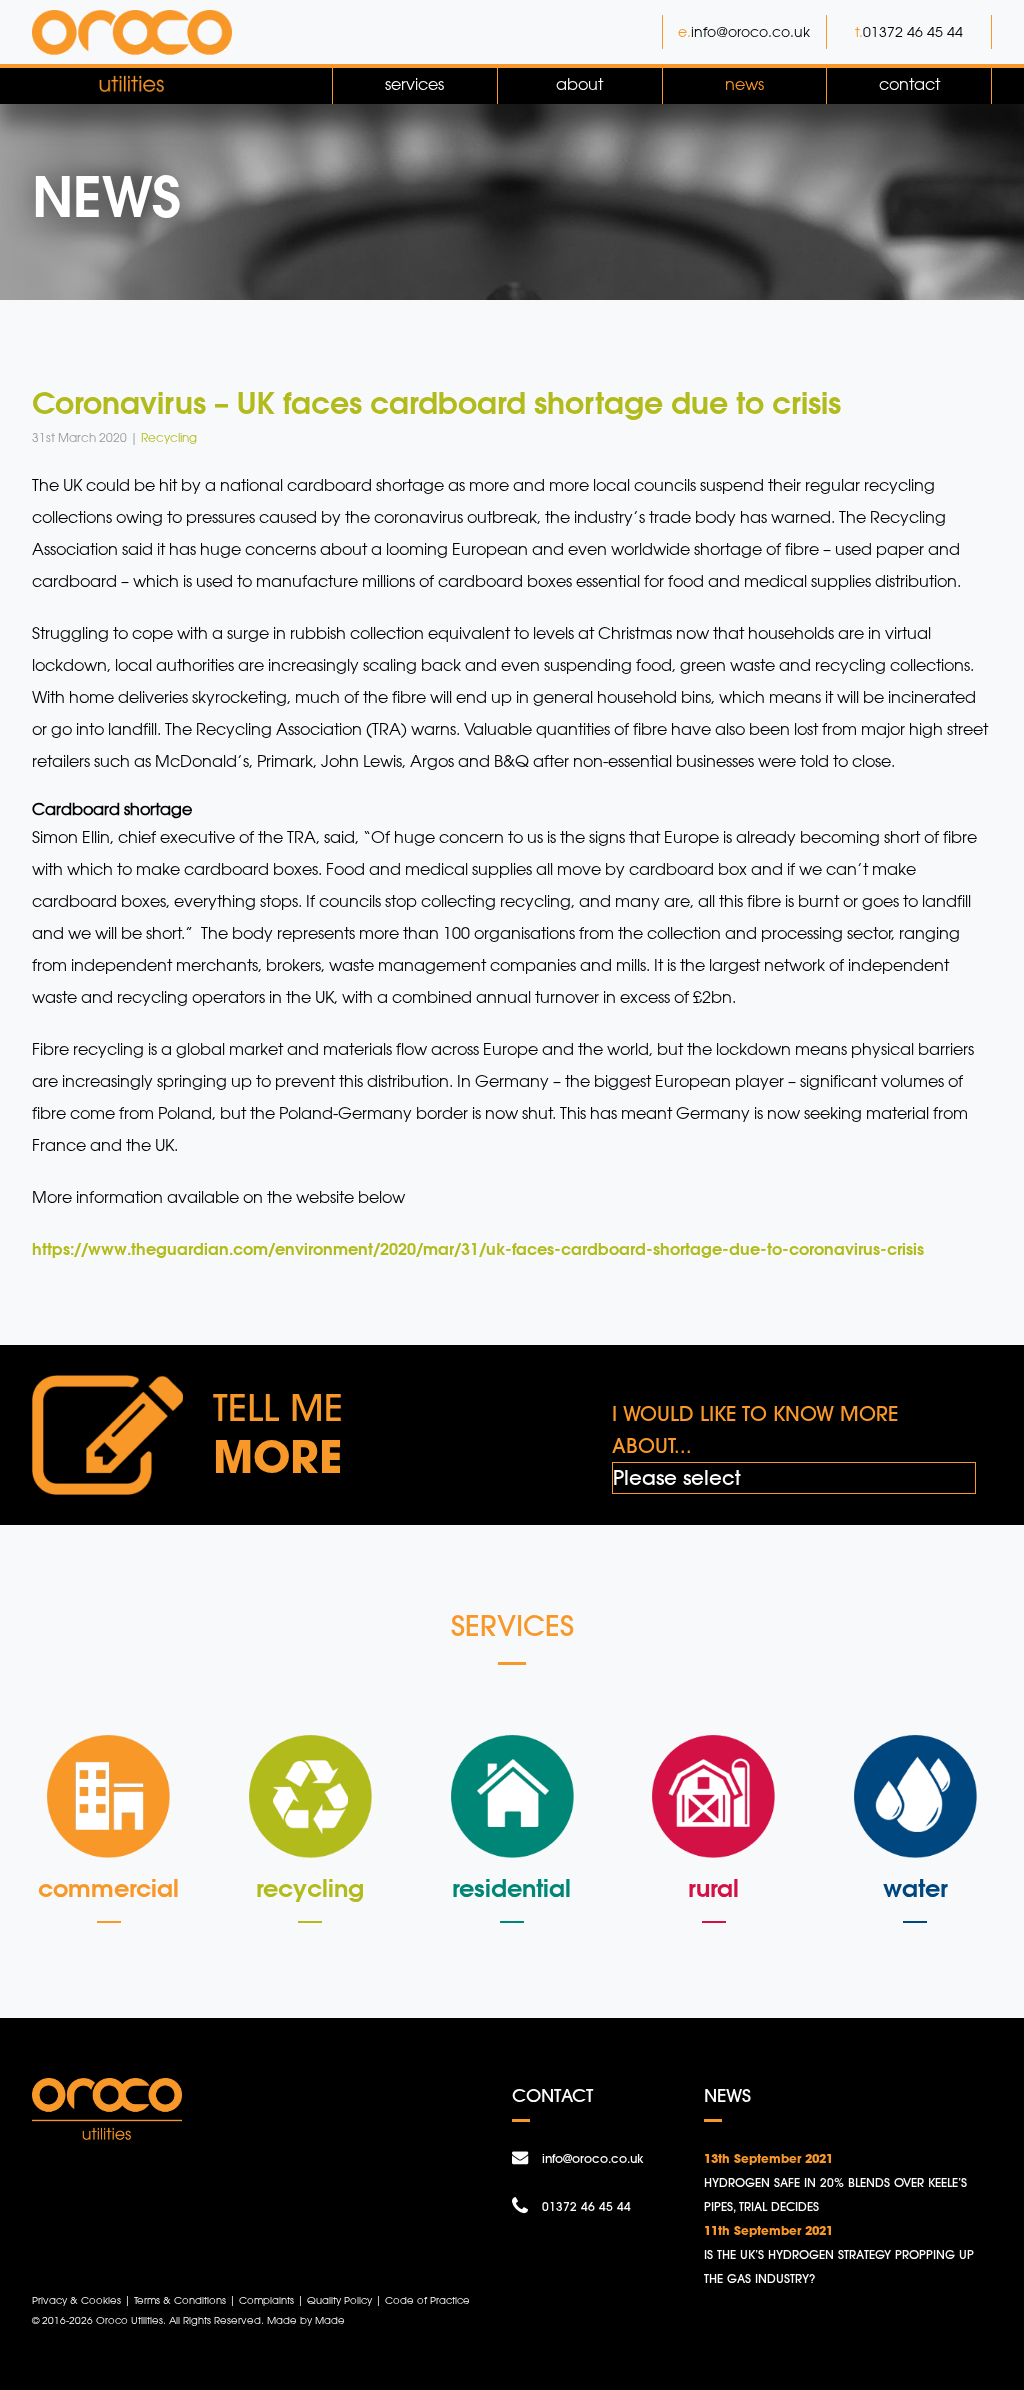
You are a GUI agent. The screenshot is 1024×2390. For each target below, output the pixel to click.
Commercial (108, 1888)
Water (915, 1888)
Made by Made (306, 2320)
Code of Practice (427, 2300)
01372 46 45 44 (913, 31)
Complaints (266, 2300)
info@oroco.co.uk (750, 31)
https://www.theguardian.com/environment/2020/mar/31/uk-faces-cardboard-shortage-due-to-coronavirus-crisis (478, 1248)
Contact (909, 84)
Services (414, 84)
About (579, 84)
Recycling (310, 1888)
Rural (713, 1888)
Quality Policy (339, 2300)
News (744, 84)
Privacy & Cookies (76, 2300)
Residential (511, 1888)
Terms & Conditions (180, 2300)
